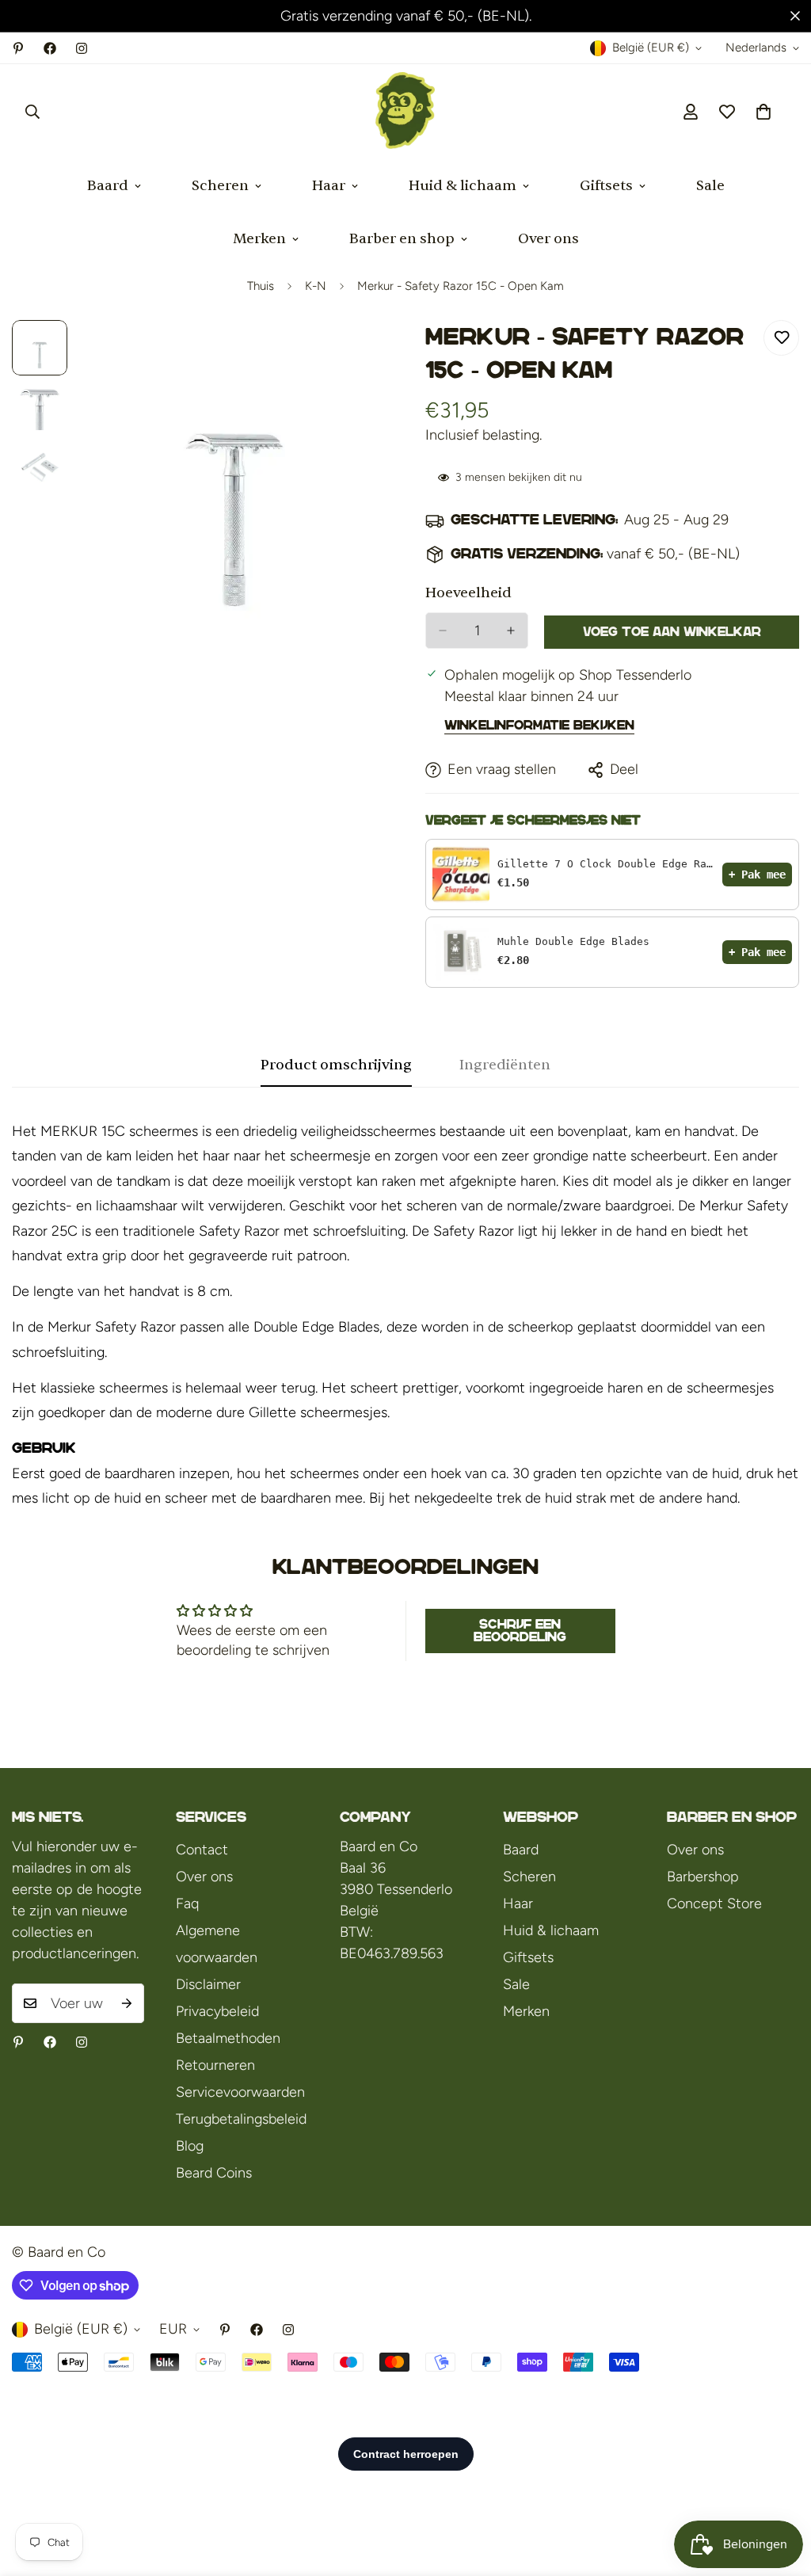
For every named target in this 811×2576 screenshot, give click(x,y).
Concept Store (714, 1903)
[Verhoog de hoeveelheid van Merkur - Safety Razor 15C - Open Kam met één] (511, 631)
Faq (187, 1903)
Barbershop (703, 1877)
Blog (190, 2146)
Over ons (548, 239)
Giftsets (606, 186)
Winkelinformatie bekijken (539, 725)
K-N (316, 286)
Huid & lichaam (463, 186)
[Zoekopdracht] (32, 112)
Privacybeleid (217, 2011)
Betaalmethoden (228, 2038)
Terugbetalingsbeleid (241, 2119)
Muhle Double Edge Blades (573, 941)
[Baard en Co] (405, 112)
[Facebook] (50, 48)
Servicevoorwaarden (240, 2092)
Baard (108, 186)
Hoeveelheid (468, 593)
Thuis (261, 286)
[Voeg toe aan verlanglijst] (781, 338)
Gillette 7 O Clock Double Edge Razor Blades (606, 864)
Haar (329, 186)
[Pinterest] (18, 48)
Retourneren (215, 2065)
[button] (763, 112)
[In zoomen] (352, 354)
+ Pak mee (757, 875)
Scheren (220, 186)
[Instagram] (82, 48)
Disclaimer (208, 1984)
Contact (202, 1850)
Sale (710, 186)
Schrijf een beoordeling (520, 1631)
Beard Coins (214, 2173)
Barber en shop (402, 239)
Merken (259, 239)
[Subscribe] (127, 2003)
